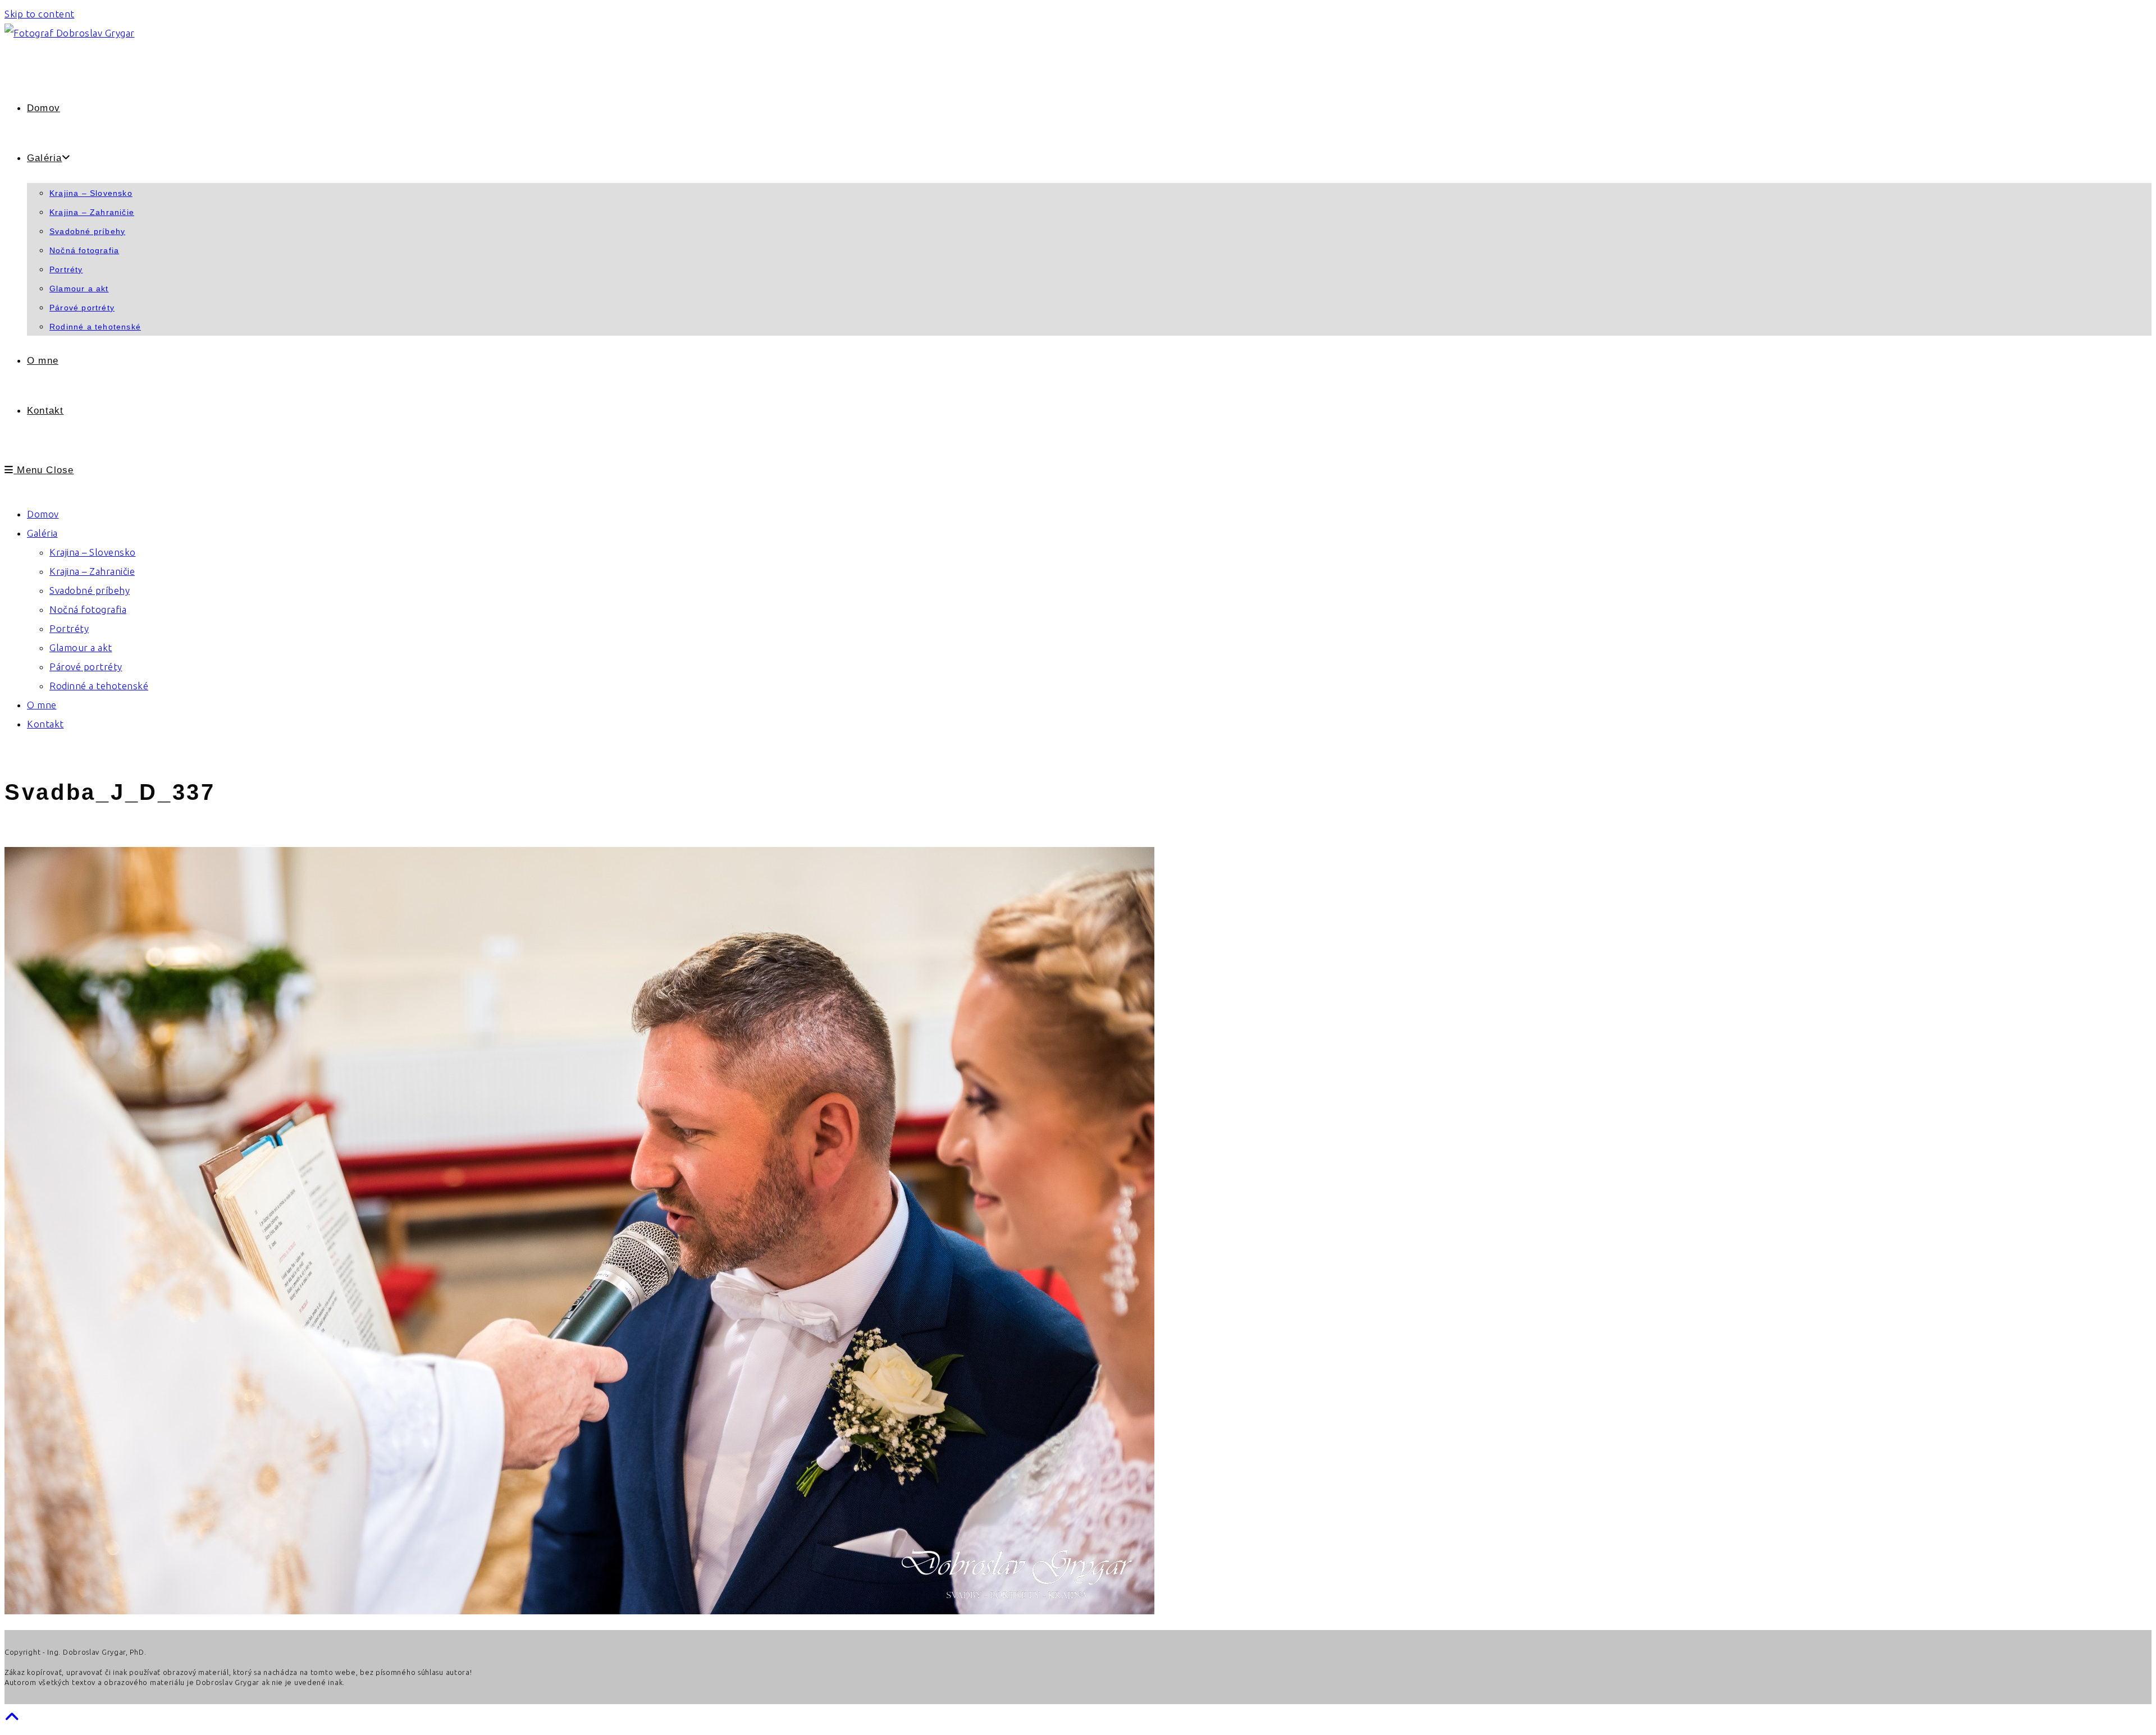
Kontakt (45, 724)
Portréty (69, 628)
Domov (43, 514)
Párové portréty (86, 667)
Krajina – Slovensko (93, 552)
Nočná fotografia (88, 609)
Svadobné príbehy (90, 590)
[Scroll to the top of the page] (12, 1717)
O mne (42, 705)
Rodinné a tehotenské (99, 686)
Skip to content (40, 14)
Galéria (42, 533)
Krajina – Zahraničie (92, 571)
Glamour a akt (81, 647)
